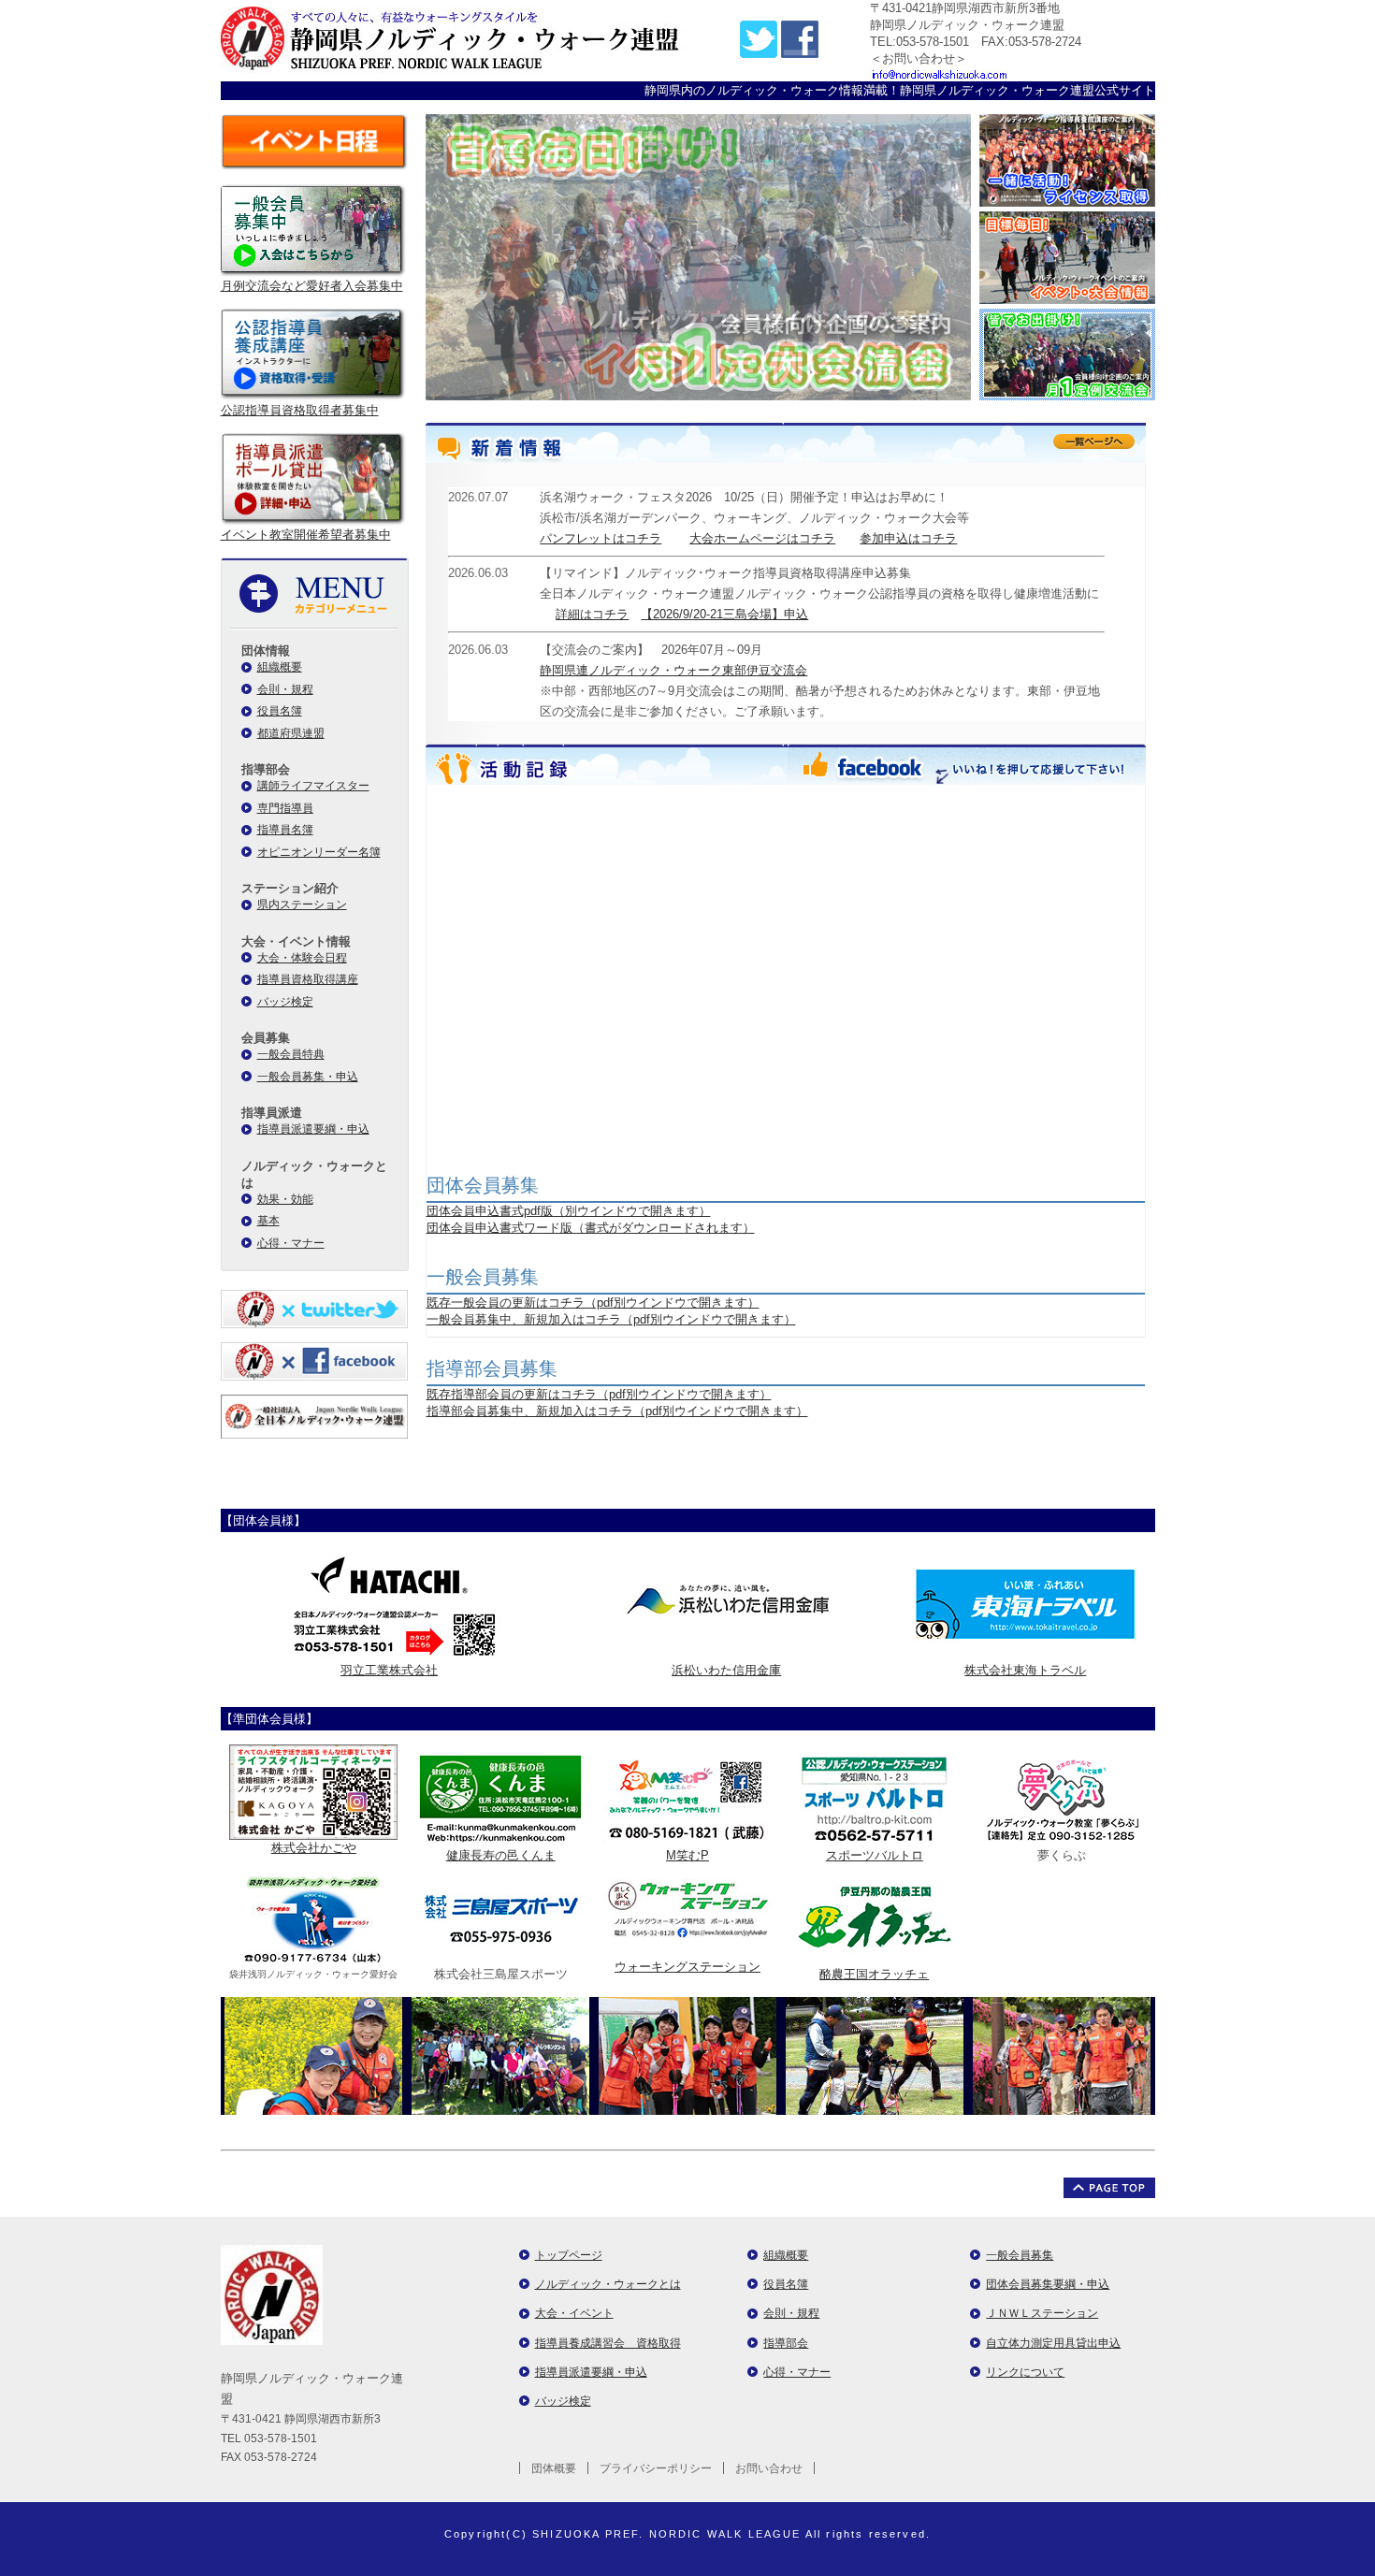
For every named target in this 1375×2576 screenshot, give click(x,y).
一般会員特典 (291, 1054)
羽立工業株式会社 (389, 1670)
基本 (268, 1221)
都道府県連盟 (291, 733)
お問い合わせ (769, 2468)
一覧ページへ (1094, 441)
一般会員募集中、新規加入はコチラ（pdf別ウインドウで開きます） (611, 1319)
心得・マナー (291, 1243)
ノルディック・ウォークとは (608, 2284)
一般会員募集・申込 (308, 1077)
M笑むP (687, 1855)
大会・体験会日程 (302, 958)
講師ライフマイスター (313, 786)
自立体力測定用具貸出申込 (1053, 2343)
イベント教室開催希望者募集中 (306, 535)
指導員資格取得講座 (308, 979)
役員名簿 (280, 711)
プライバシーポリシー (656, 2468)
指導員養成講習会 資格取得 (608, 2343)
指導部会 (786, 2343)
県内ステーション (302, 904)
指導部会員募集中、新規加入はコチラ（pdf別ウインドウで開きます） (617, 1411)
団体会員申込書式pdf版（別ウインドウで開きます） (569, 1211)
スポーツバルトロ (875, 1855)
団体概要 (554, 2468)
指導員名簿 (285, 830)
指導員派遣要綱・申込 (313, 1129)
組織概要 (280, 667)
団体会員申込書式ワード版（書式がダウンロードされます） (591, 1228)
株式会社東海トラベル (1025, 1670)
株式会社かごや (314, 1848)
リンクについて (1025, 2372)
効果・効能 (285, 1199)
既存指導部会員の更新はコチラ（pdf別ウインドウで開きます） (599, 1394)
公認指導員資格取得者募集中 (300, 410)
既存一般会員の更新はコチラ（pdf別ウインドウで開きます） (593, 1302)
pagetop (1109, 2188)
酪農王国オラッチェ (874, 1974)
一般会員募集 (1020, 2255)
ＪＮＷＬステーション (1042, 2313)
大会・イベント (574, 2313)
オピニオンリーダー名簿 (319, 852)
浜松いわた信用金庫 (726, 1670)
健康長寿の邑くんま (501, 1855)
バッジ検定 (285, 1002)
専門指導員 (285, 808)
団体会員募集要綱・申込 (1048, 2284)
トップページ (569, 2255)
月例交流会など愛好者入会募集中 (312, 286)
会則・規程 (285, 689)
